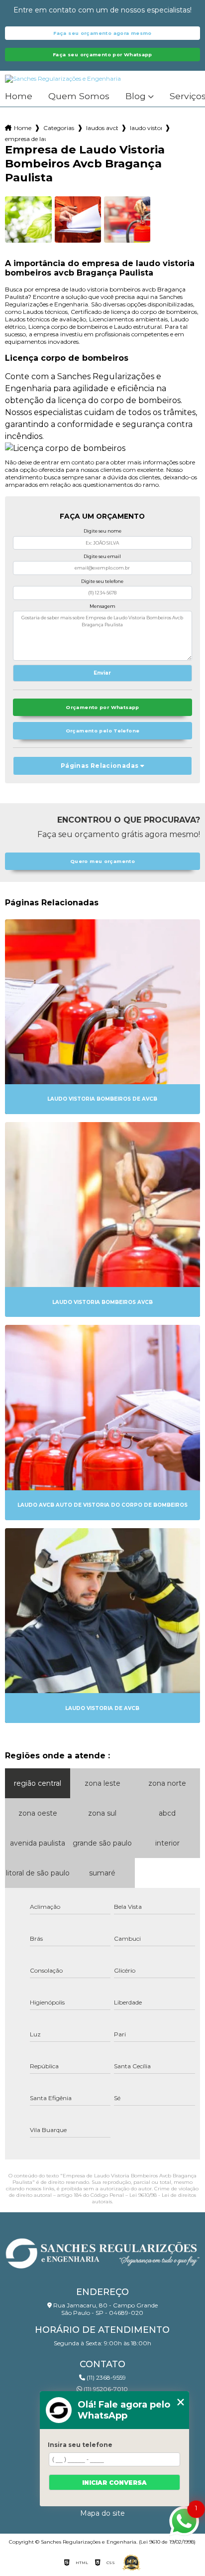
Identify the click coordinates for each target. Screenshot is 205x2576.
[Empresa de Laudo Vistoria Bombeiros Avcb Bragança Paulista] (28, 219)
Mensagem (102, 606)
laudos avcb (102, 128)
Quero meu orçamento (102, 861)
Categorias (59, 128)
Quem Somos (79, 96)
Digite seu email (102, 556)
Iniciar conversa (114, 2483)
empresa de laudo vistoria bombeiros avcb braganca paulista (25, 139)
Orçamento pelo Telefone (103, 731)
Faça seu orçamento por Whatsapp (102, 55)
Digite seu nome (102, 531)
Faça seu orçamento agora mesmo (102, 33)
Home (19, 96)
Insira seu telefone (80, 2445)
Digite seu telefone (102, 581)
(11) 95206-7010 (105, 2389)
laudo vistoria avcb (146, 128)
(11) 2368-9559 (105, 2377)
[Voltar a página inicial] (102, 2251)
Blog (136, 96)
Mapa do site (102, 2513)
